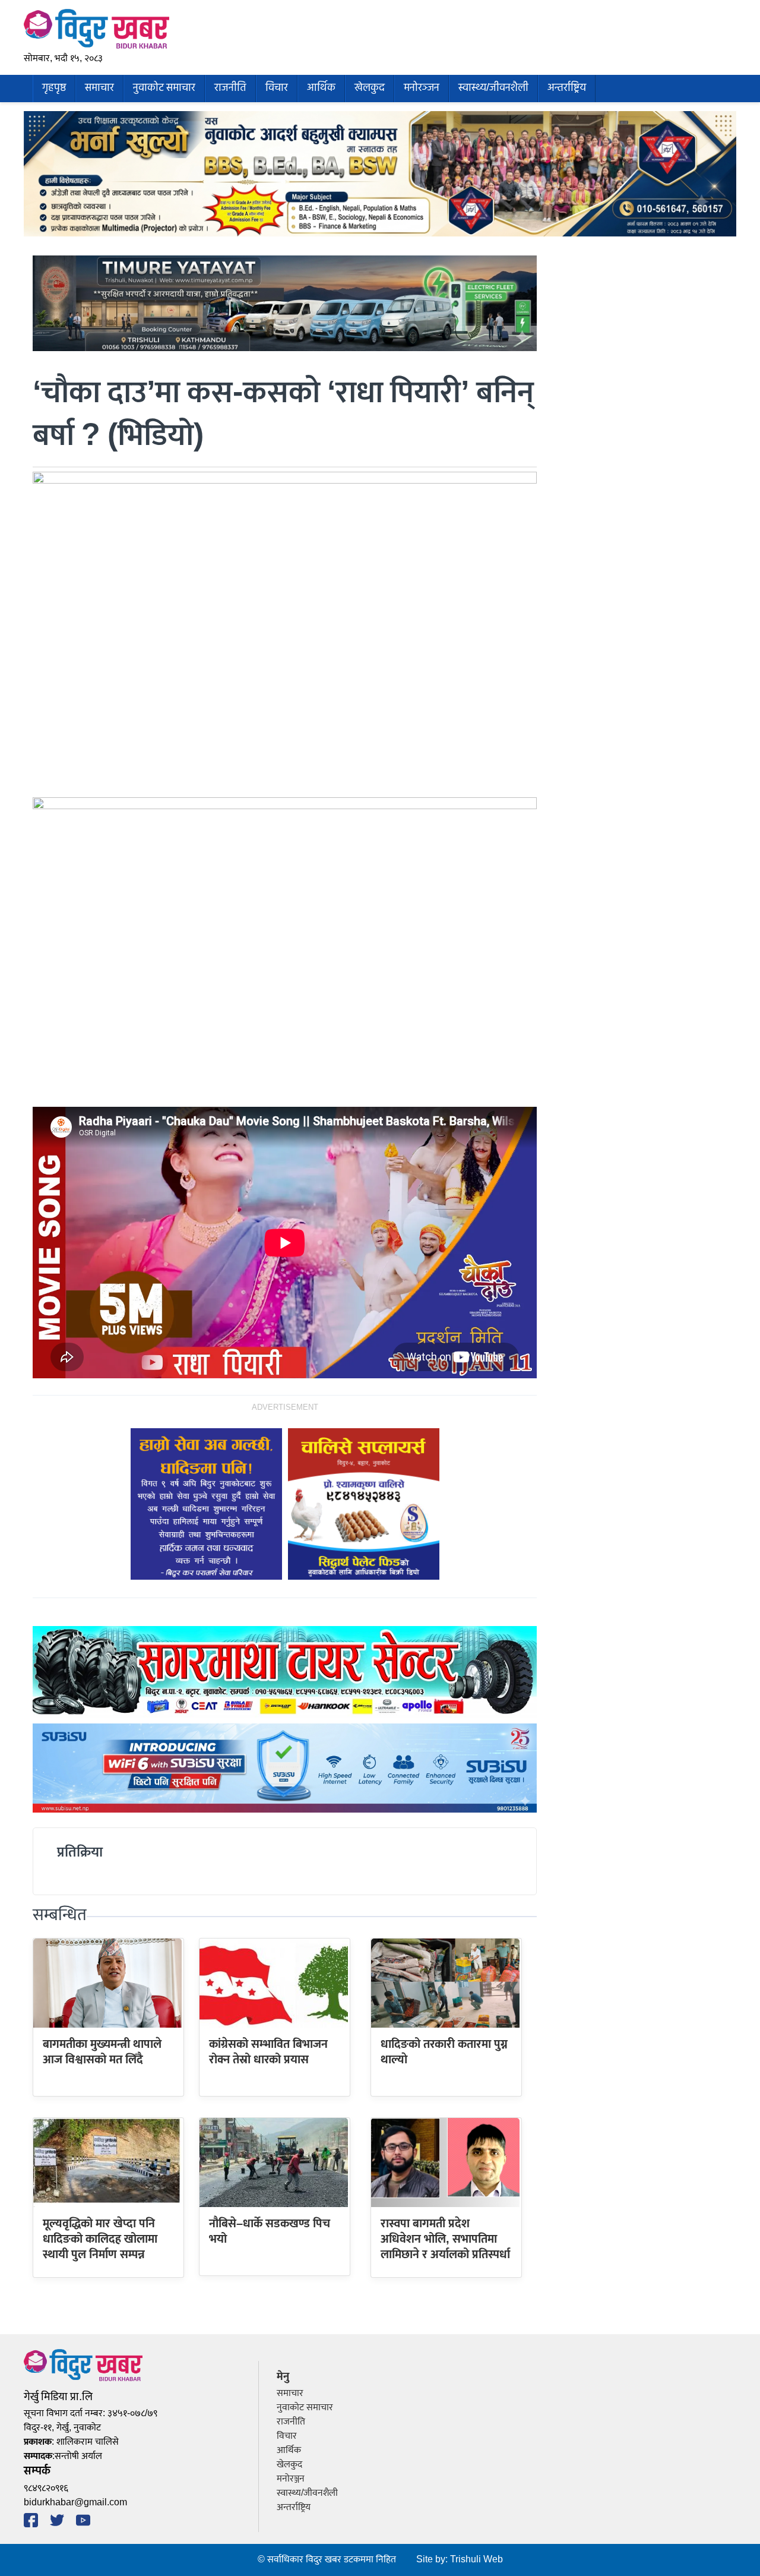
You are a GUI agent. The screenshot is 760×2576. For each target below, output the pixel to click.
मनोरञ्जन (422, 88)
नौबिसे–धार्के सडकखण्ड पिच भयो (270, 2231)
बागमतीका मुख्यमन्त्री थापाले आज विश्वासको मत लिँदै (102, 2052)
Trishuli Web (476, 2560)
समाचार (99, 88)
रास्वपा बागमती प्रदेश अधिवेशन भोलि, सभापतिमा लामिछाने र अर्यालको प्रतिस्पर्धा (445, 2239)
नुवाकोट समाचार (164, 88)
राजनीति (230, 88)
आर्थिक (321, 88)
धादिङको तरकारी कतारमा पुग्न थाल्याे (444, 2052)
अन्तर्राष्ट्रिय (567, 88)
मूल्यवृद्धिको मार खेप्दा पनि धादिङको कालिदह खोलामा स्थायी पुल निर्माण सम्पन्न (100, 2239)
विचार (277, 88)
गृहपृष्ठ (54, 88)
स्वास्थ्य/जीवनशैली (493, 88)
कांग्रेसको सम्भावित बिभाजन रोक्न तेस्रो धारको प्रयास (268, 2052)
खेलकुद (370, 88)
